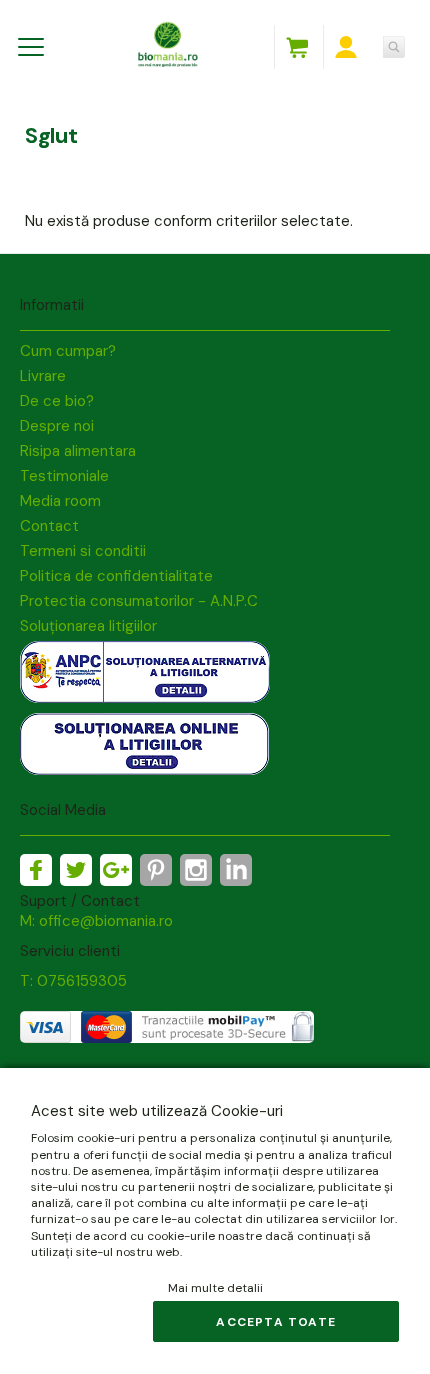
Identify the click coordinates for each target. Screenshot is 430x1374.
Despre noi (57, 426)
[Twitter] (76, 870)
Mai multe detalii (215, 1288)
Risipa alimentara (78, 451)
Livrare (43, 376)
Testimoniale (64, 476)
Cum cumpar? (68, 351)
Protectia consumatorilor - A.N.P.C (139, 601)
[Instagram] (196, 870)
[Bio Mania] (236, 870)
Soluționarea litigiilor (88, 626)
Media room (60, 501)
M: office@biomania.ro (96, 921)
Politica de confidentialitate (116, 576)
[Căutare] (394, 47)
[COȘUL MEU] (297, 47)
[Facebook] (36, 870)
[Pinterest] (156, 870)
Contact (49, 526)
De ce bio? (57, 401)
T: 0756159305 (73, 981)
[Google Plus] (116, 870)
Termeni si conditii (83, 551)
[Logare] (346, 47)
